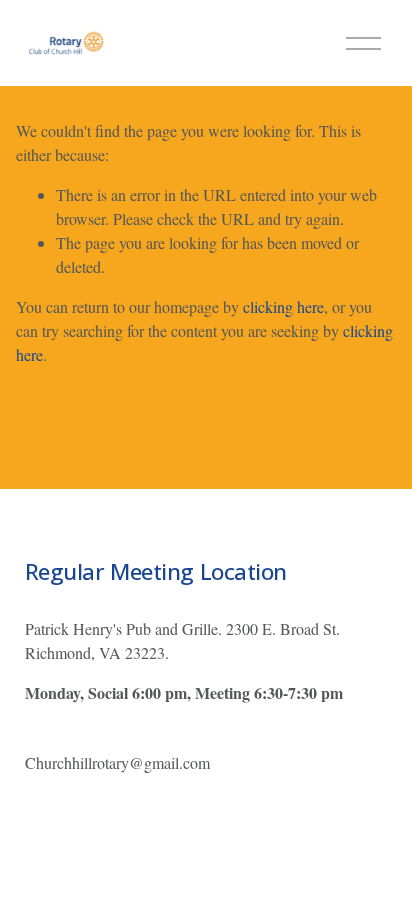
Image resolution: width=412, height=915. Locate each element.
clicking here (283, 306)
